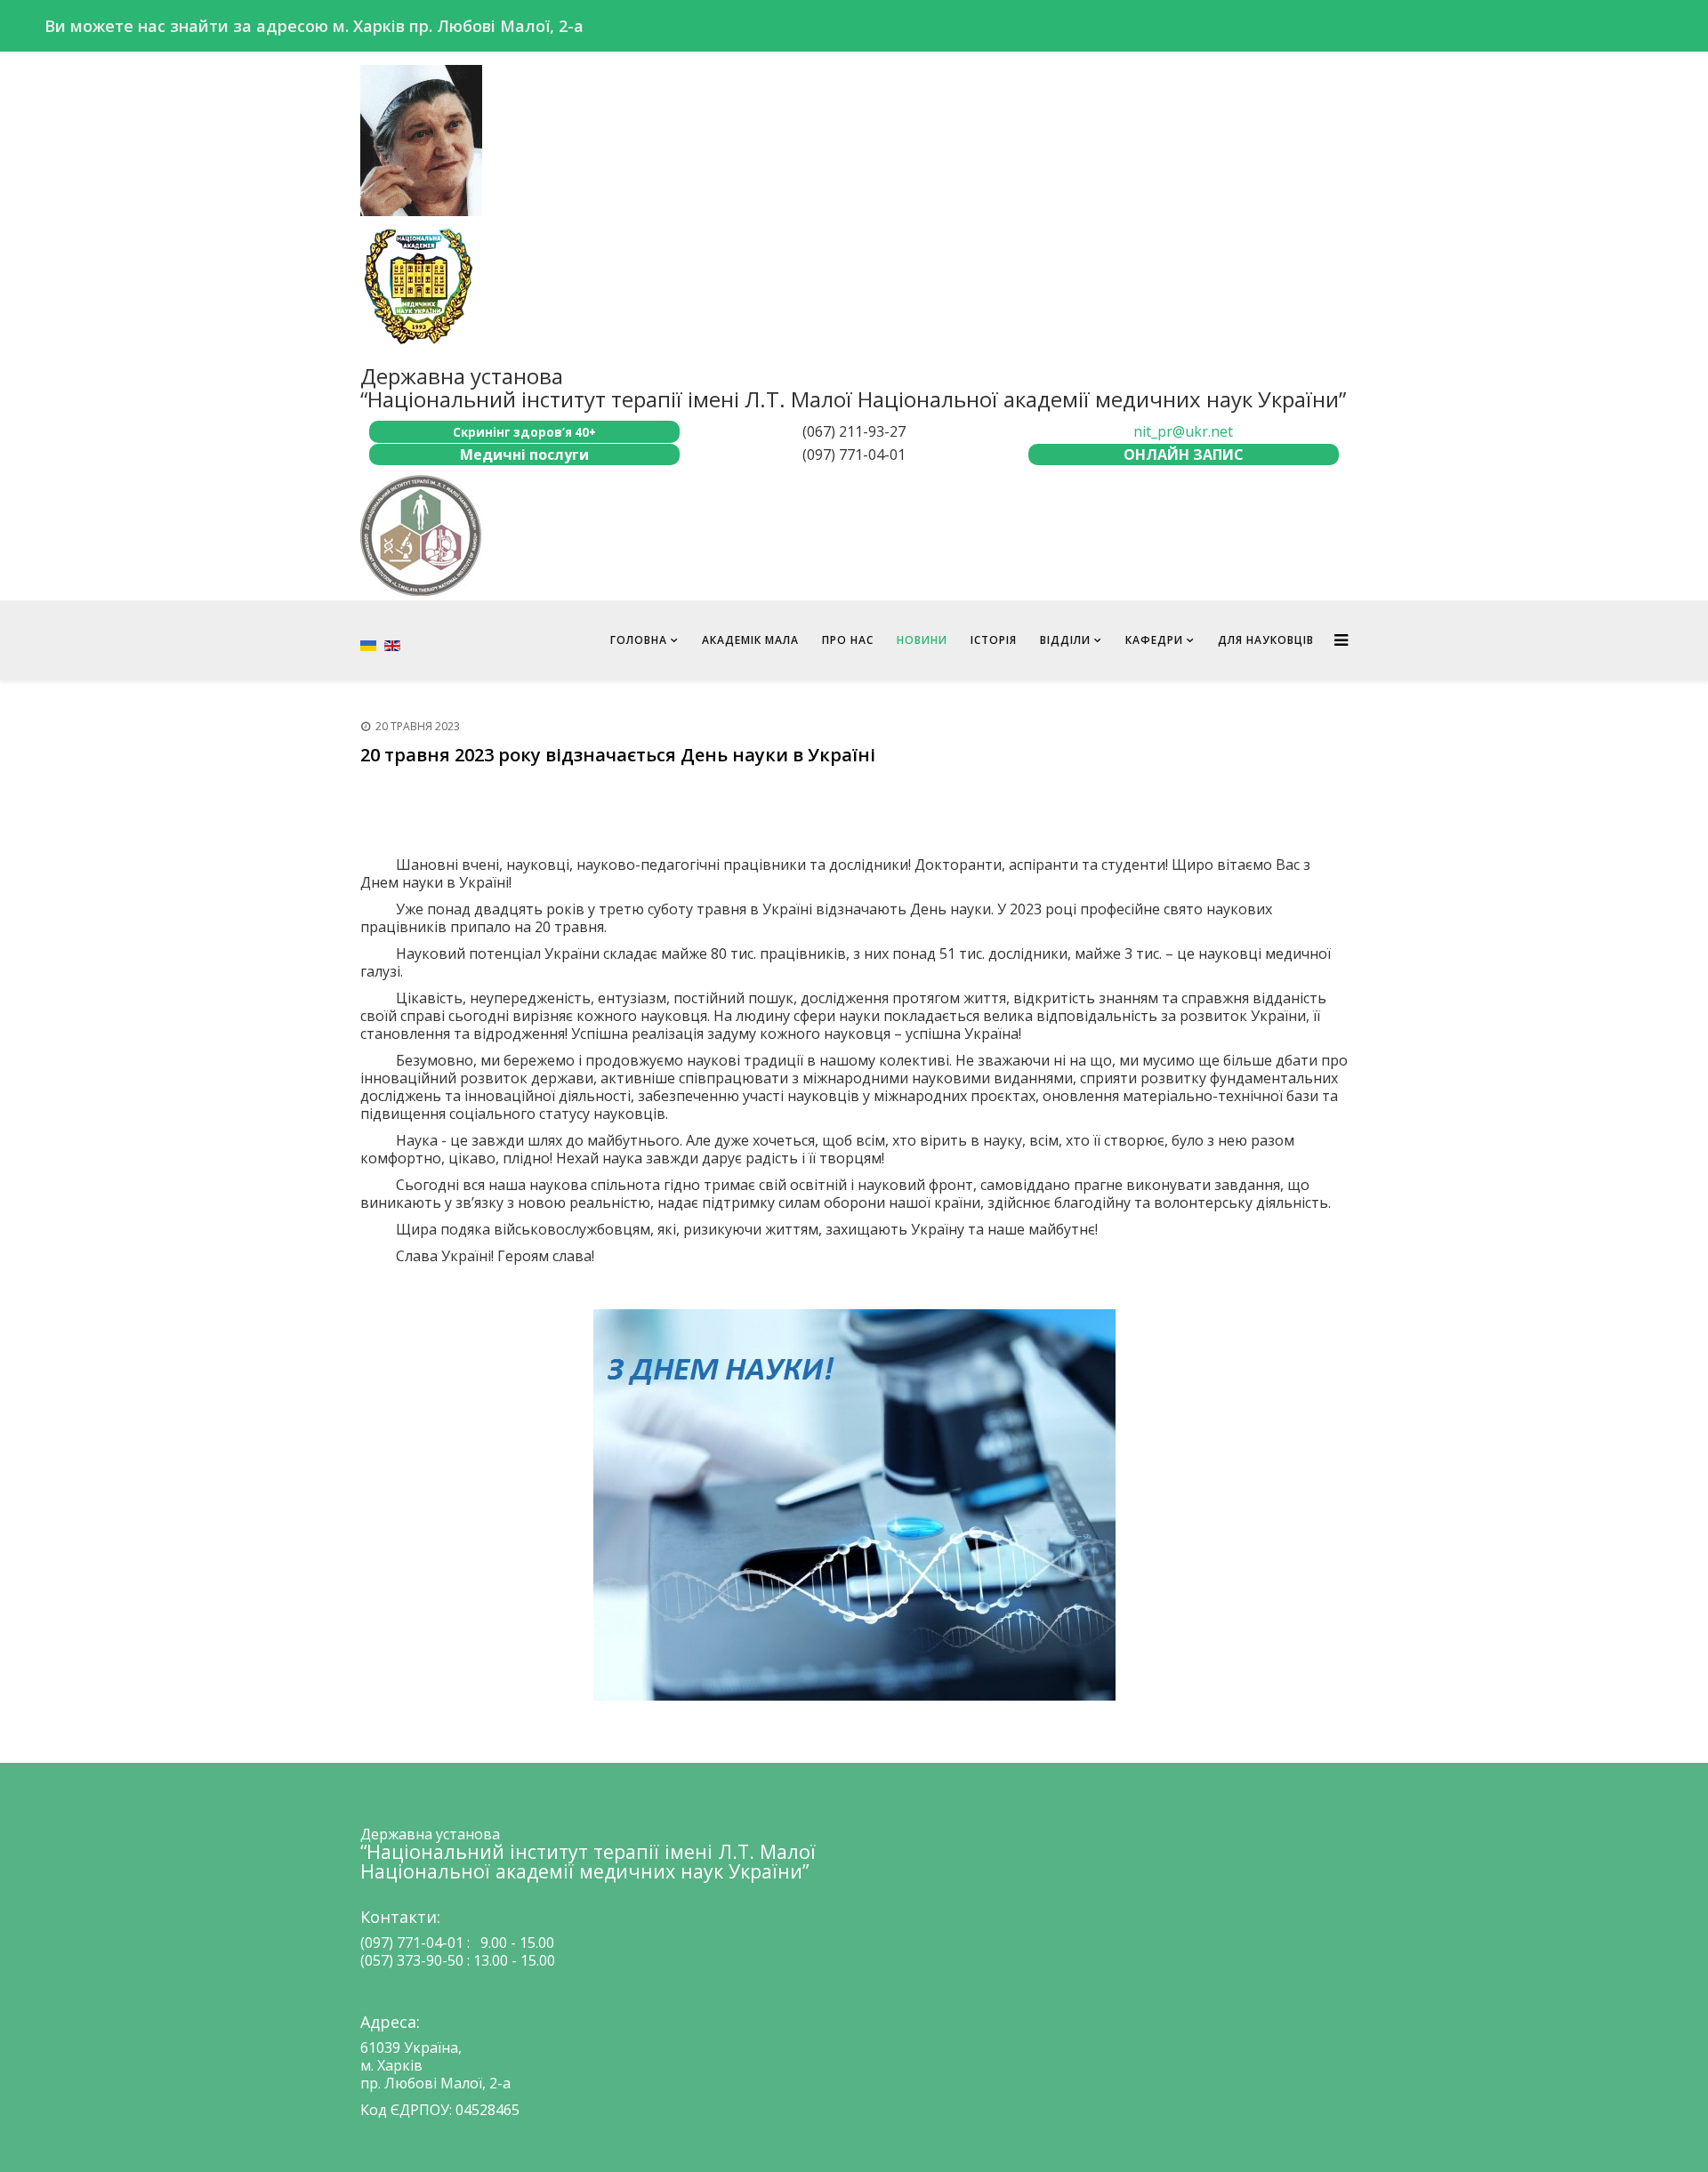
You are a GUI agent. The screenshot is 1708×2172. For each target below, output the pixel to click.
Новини (922, 640)
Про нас (848, 640)
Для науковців (1266, 640)
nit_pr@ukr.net (1183, 431)
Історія (994, 640)
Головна (639, 640)
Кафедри (1154, 640)
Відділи (1065, 640)
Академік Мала (750, 640)
